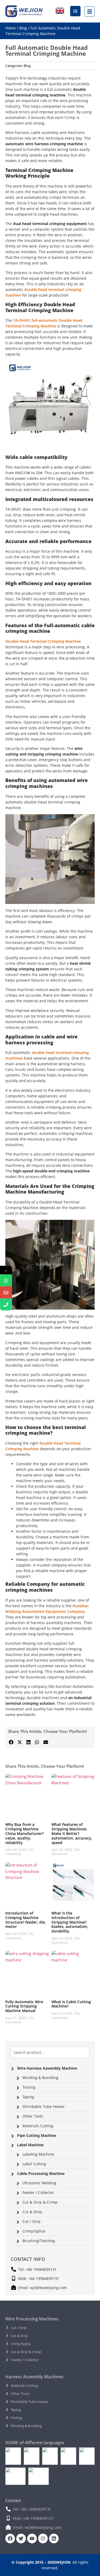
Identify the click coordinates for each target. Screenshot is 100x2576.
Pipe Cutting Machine (37, 2135)
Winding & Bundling (40, 2078)
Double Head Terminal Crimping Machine (43, 641)
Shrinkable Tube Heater (44, 2106)
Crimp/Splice (34, 2231)
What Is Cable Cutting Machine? (71, 2004)
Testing (29, 2087)
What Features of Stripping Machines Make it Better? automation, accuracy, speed (72, 1833)
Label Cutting (34, 2164)
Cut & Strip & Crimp (40, 2202)
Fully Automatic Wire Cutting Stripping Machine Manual (24, 2006)
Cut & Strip (32, 2212)
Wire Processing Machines (32, 2319)
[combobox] (50, 2052)
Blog (23, 28)
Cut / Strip (31, 2221)
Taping (28, 2097)
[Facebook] (10, 2538)
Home (11, 28)
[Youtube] (32, 2538)
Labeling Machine (38, 2154)
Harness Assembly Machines (34, 2377)
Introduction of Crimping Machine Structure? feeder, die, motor (26, 1920)
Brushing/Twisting (39, 2241)
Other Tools (33, 2116)
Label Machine (30, 2145)
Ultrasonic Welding (39, 2183)
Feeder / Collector (38, 2192)
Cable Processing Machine (41, 2173)
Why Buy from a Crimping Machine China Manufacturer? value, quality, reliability (24, 1833)
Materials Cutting (38, 2126)
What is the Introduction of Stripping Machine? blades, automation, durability (70, 1922)
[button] (11, 1742)
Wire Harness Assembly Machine (47, 2068)
